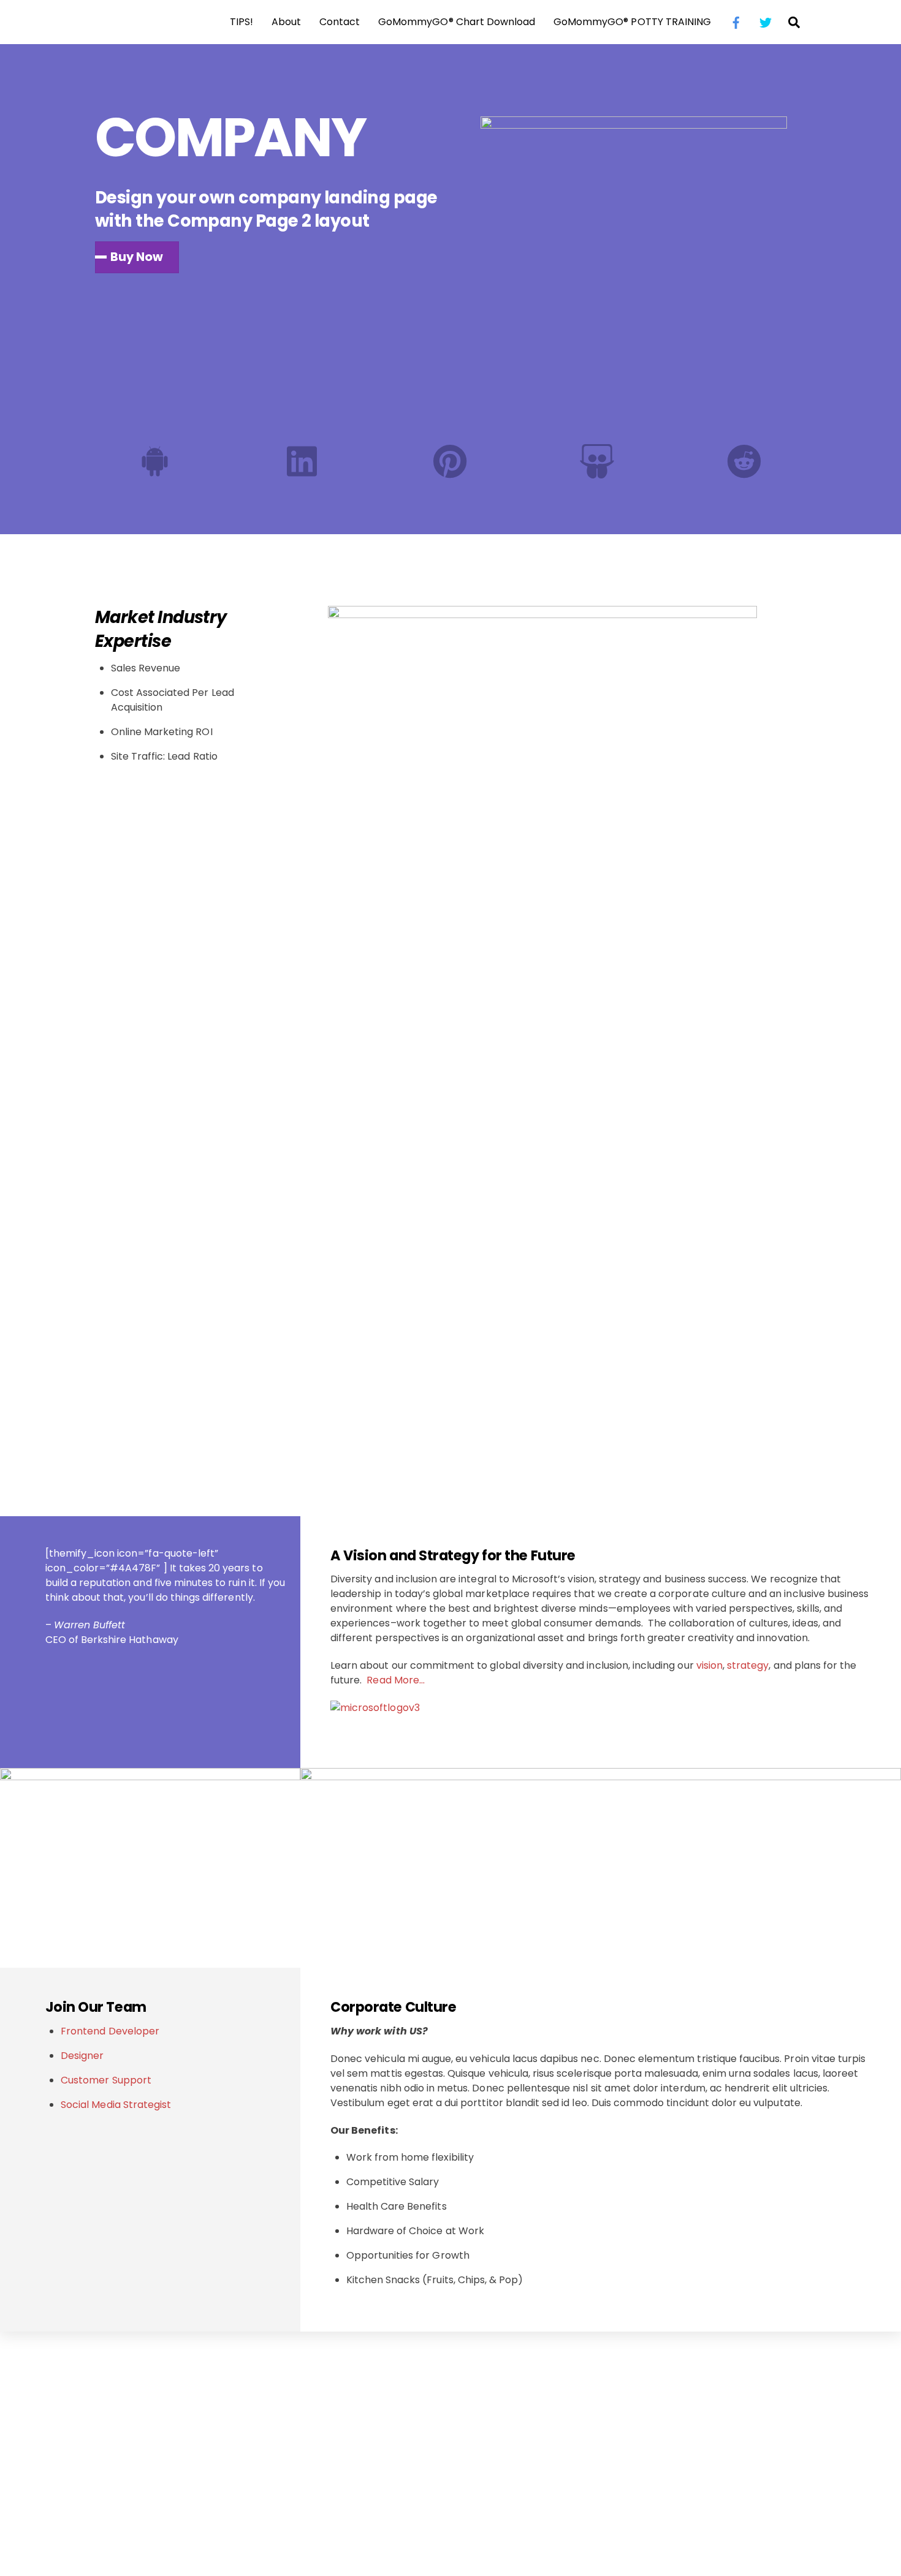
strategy (748, 1665)
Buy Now (137, 257)
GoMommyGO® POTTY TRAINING (632, 22)
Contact (340, 22)
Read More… (395, 1680)
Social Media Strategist (116, 2105)
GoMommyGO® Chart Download (457, 22)
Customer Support (106, 2080)
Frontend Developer (110, 2031)
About (286, 22)
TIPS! (241, 22)
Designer (82, 2056)
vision (709, 1665)
